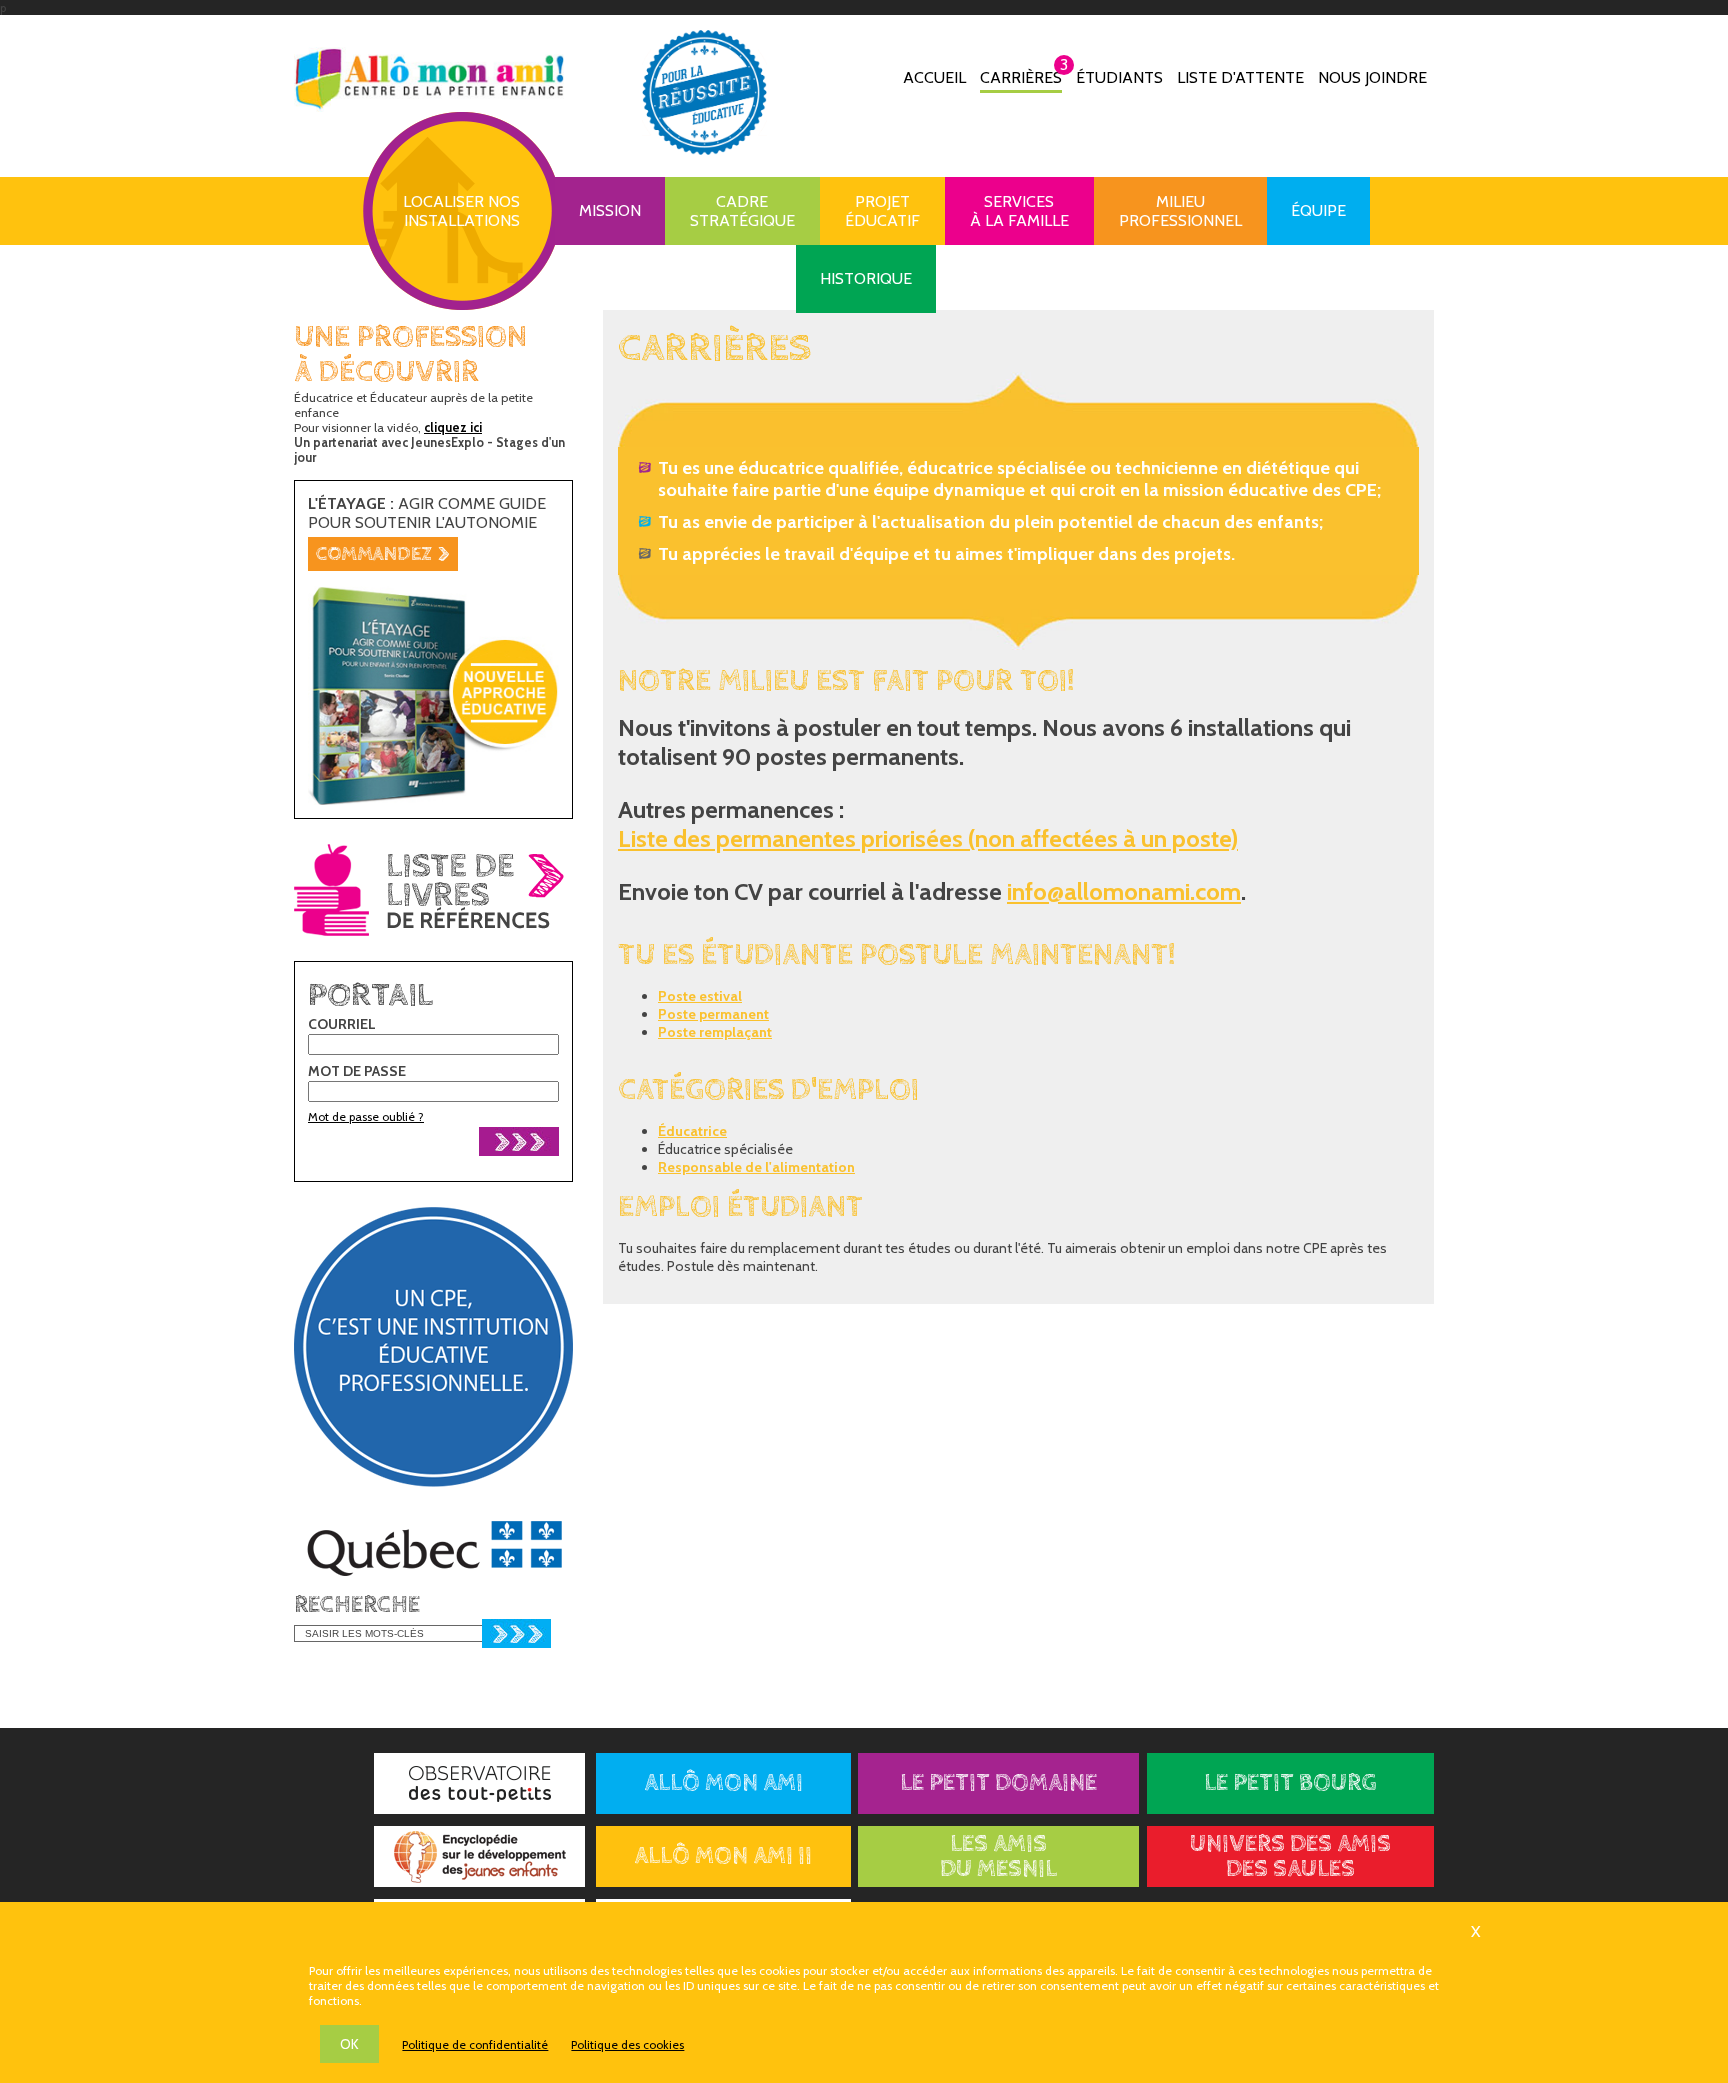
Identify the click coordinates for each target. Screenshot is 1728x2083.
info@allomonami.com (1124, 891)
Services (1019, 211)
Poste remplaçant (715, 1032)
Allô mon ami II (723, 1856)
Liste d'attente (1240, 77)
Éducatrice (692, 1131)
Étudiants (1119, 77)
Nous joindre (1372, 77)
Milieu (1180, 211)
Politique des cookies (627, 2044)
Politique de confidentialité (475, 2044)
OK (349, 2044)
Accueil (934, 77)
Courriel (342, 1024)
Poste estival (700, 996)
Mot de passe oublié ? (366, 1116)
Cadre (742, 211)
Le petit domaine (998, 1783)
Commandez (383, 554)
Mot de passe (357, 1071)
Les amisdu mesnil (998, 1857)
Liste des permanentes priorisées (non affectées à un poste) (928, 838)
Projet (882, 211)
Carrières (1021, 76)
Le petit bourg (1290, 1783)
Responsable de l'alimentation (756, 1167)
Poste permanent (713, 1014)
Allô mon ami (723, 1783)
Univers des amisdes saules (1290, 1857)
